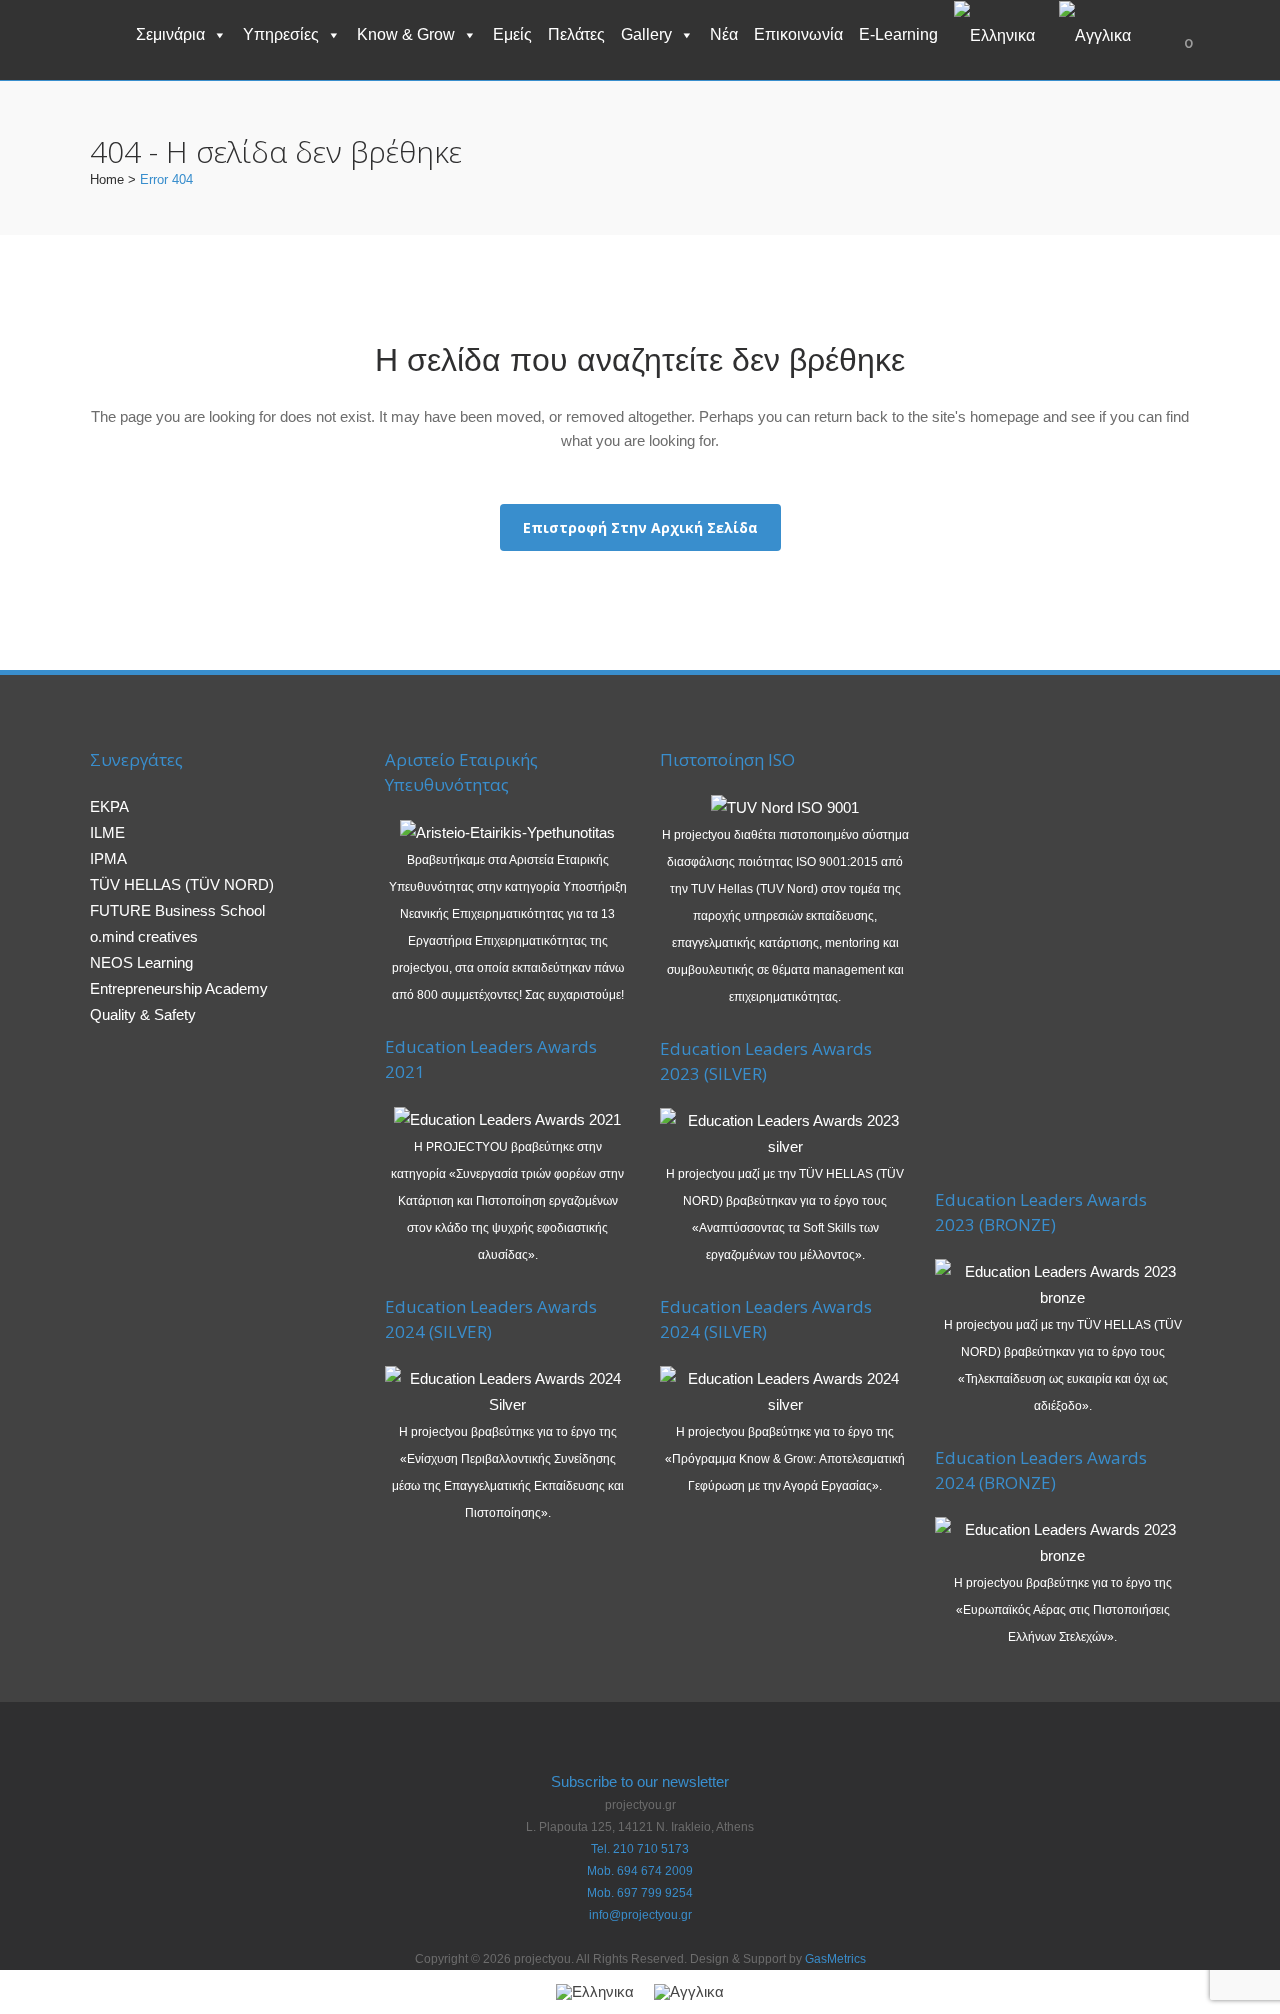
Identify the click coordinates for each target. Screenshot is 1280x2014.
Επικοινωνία (798, 34)
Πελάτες (576, 34)
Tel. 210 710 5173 (640, 1849)
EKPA (109, 806)
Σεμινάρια (170, 34)
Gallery (646, 34)
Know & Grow (406, 34)
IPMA (108, 858)
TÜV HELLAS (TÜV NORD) (182, 884)
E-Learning (898, 34)
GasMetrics (835, 1959)
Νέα (724, 34)
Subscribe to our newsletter (640, 1781)
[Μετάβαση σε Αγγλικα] (1099, 35)
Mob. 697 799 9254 (640, 1893)
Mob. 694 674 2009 (640, 1871)
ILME (107, 832)
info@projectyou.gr (640, 1915)
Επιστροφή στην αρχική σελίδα (640, 527)
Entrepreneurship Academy (179, 988)
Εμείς (512, 34)
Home (107, 179)
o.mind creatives (144, 936)
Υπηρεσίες (281, 34)
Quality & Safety (143, 1014)
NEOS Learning (141, 962)
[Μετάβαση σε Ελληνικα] (595, 1992)
